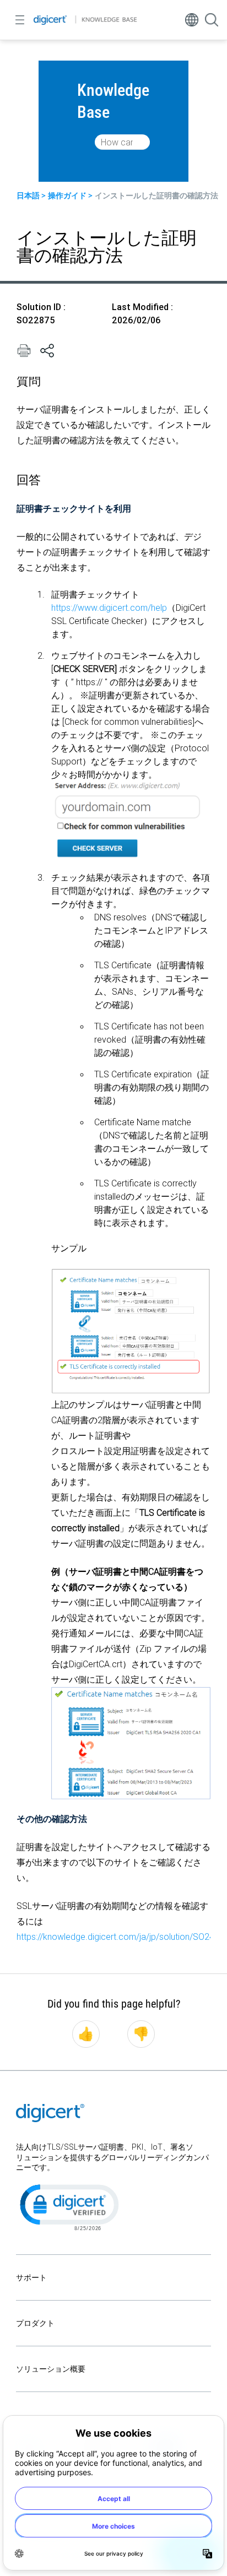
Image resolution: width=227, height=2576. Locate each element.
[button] (68, 2206)
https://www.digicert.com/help (109, 608)
